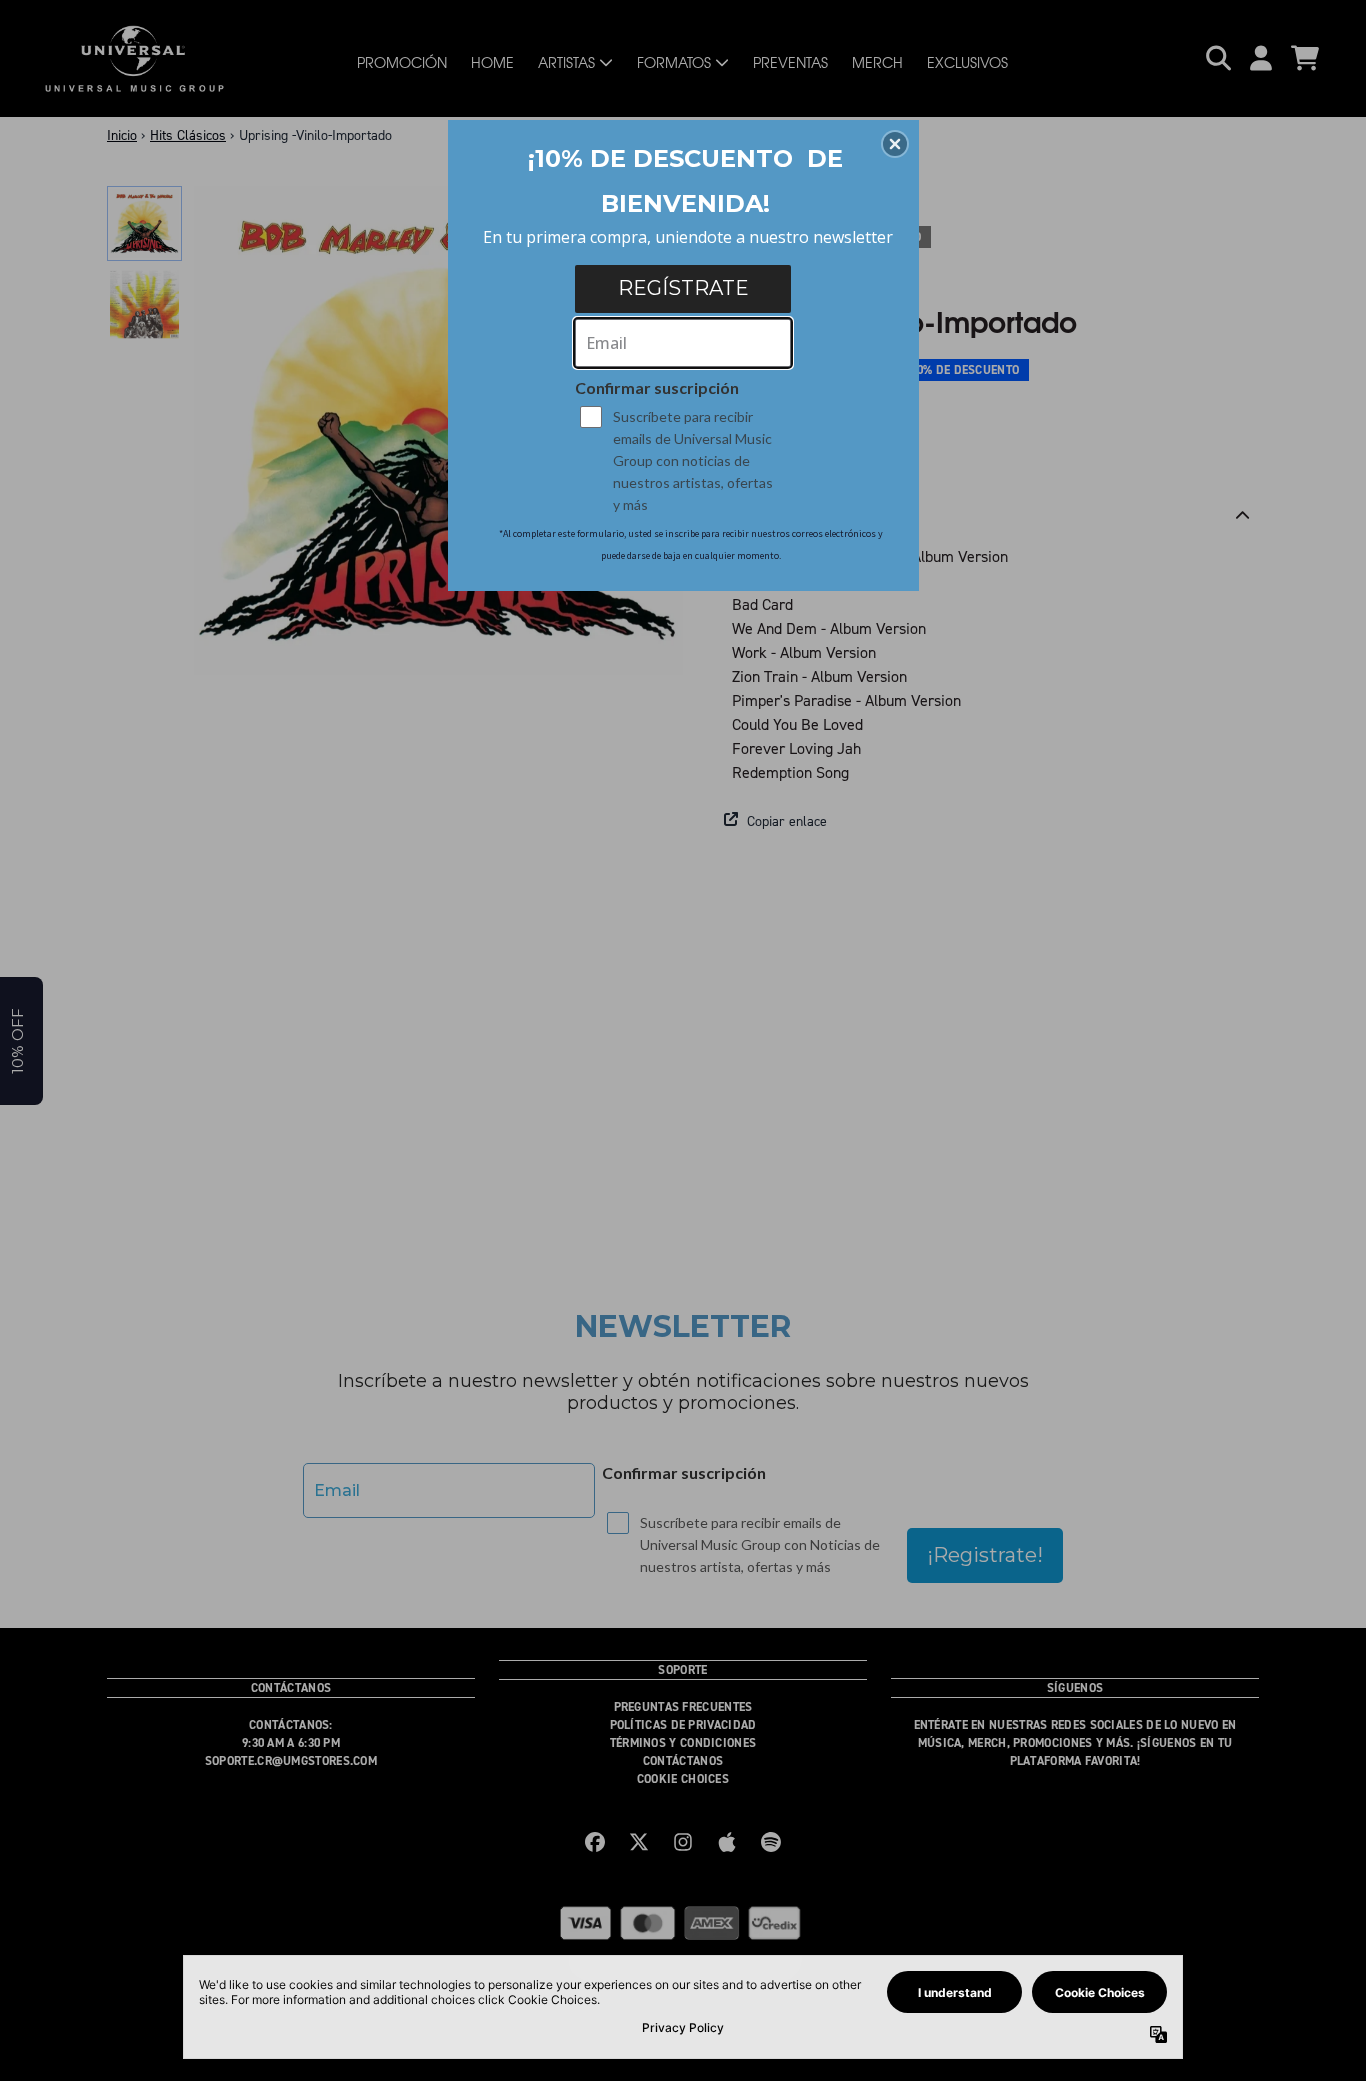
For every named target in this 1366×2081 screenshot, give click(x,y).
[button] (895, 144)
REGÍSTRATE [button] (683, 288)
